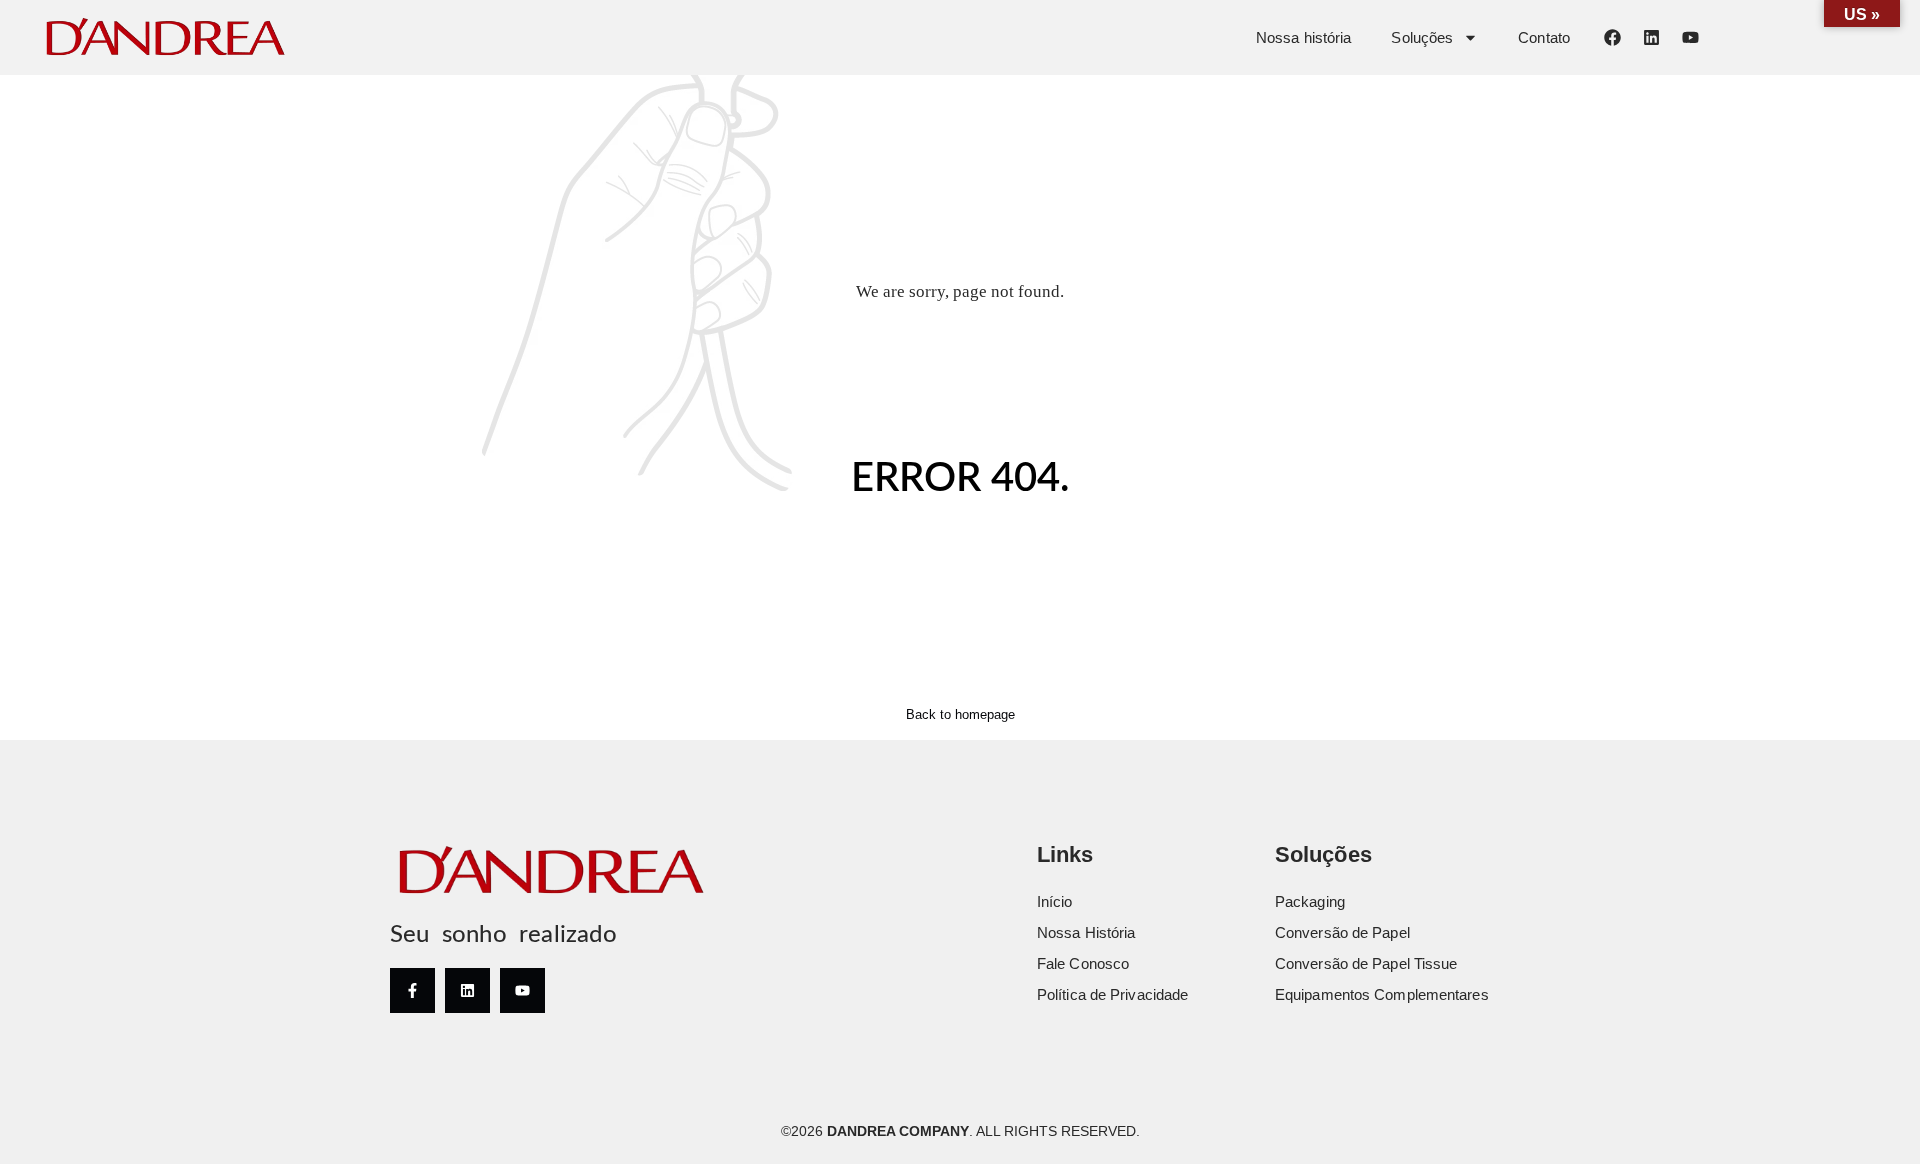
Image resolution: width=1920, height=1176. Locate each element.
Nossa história (1303, 37)
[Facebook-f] (412, 990)
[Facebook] (1612, 37)
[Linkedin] (1651, 37)
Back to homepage (960, 714)
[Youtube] (1690, 37)
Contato (1544, 37)
